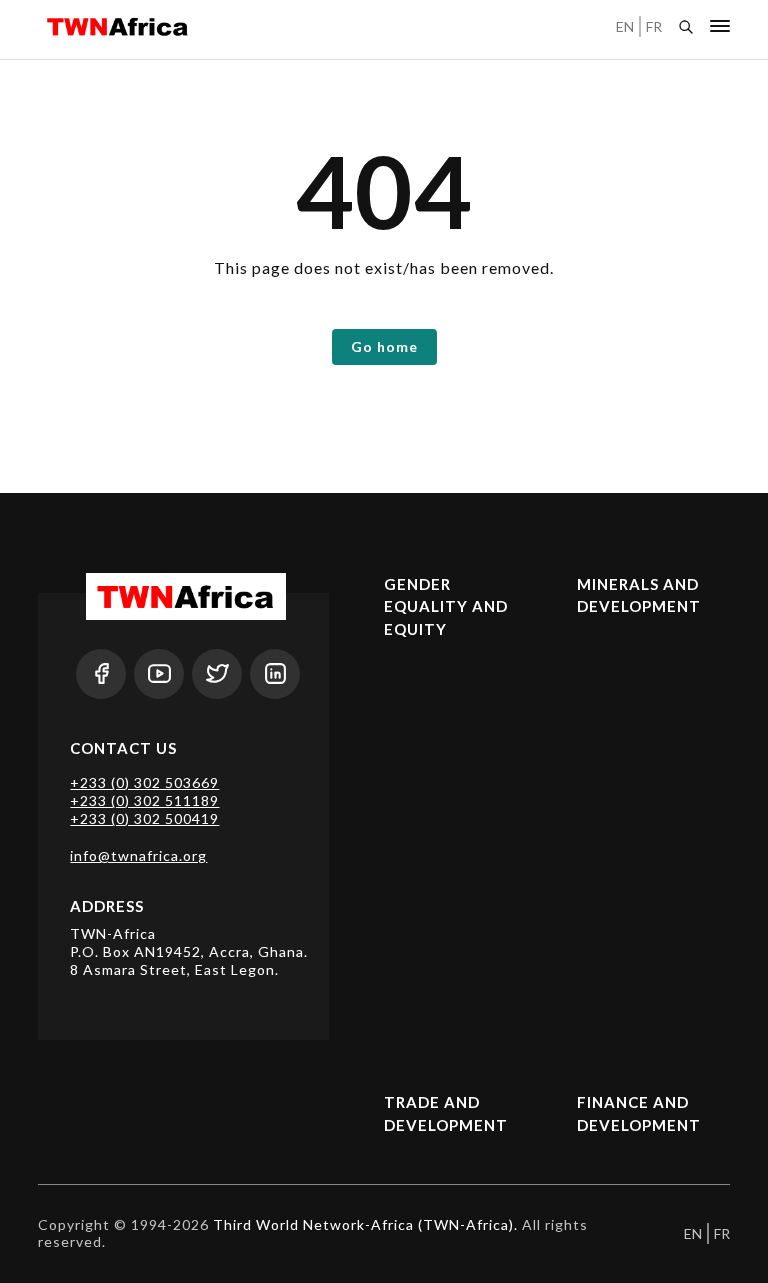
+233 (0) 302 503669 (144, 782)
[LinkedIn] (275, 674)
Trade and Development (446, 1113)
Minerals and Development (639, 595)
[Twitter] (217, 674)
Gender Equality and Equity (446, 606)
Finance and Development (639, 1113)
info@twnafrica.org (138, 855)
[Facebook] (101, 674)
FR (654, 26)
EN (625, 26)
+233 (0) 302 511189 (144, 800)
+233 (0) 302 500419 (144, 818)
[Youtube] (159, 674)
